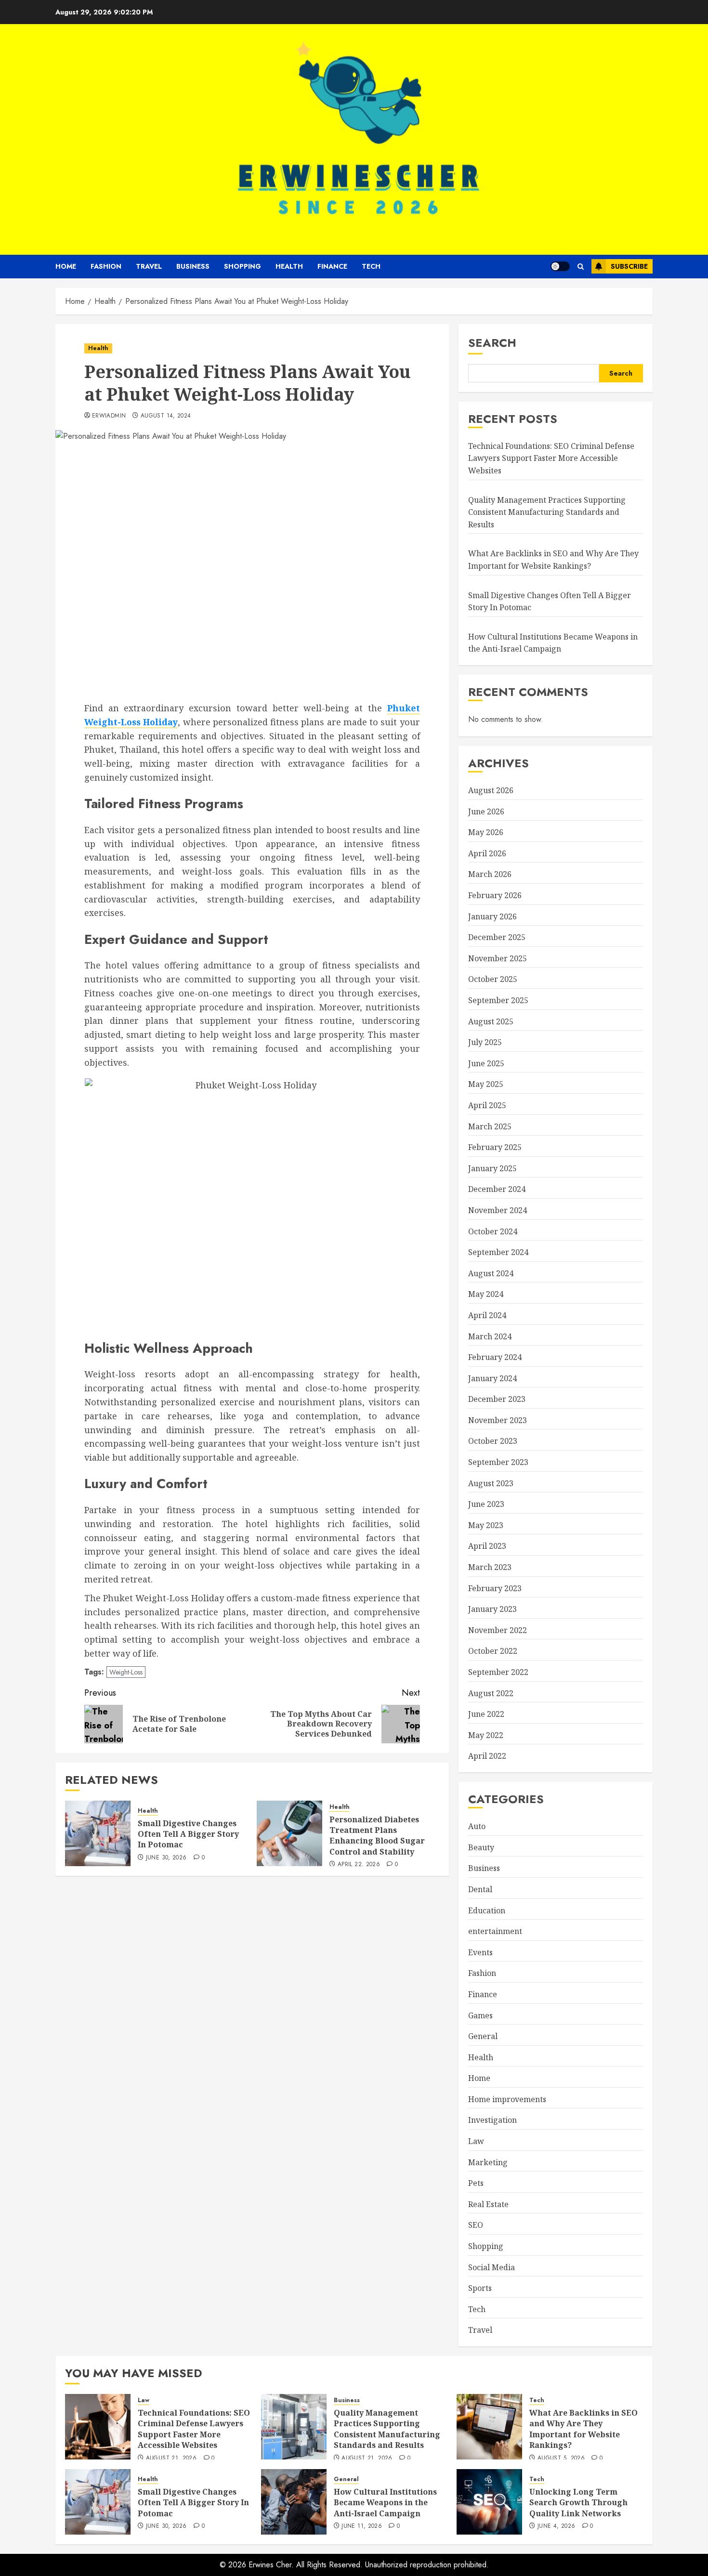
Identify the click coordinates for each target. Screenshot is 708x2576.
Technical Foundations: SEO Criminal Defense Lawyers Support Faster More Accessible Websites (551, 458)
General (483, 2036)
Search (492, 343)
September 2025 (498, 1000)
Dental (480, 1889)
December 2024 (497, 1189)
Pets (476, 2183)
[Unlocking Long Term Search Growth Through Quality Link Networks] (489, 2502)
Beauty (481, 1847)
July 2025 (485, 1042)
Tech (371, 266)
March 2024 (490, 1336)
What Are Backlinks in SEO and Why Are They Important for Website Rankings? (583, 2429)
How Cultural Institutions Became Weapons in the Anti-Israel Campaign (385, 2503)
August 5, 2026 (561, 2458)
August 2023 (491, 1483)
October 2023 (493, 1441)
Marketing (488, 2162)
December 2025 (497, 937)
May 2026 (486, 832)
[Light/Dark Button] (560, 266)
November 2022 (498, 1630)
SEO (476, 2225)
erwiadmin (109, 416)
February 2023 (495, 1588)
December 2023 (497, 1399)
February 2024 (495, 1357)
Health (289, 266)
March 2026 (490, 874)
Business (193, 266)
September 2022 (498, 1672)
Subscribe (629, 266)
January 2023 (492, 1609)
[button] (581, 267)
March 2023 (490, 1567)
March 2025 (490, 1126)
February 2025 (495, 1147)
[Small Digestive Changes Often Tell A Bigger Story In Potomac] (98, 1833)
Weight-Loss (126, 1672)
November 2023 (498, 1420)
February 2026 (495, 895)
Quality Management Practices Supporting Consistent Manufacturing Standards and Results (547, 512)
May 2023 (486, 1525)
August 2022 (491, 1693)
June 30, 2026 (166, 1858)
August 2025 (491, 1021)
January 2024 (492, 1378)
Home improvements (507, 2099)
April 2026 (487, 853)
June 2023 (486, 1504)
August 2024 (491, 1273)
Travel (149, 266)
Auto (477, 1826)
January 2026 (492, 916)
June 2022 (486, 1714)
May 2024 (486, 1294)
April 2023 (487, 1546)
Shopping (243, 266)
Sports (480, 2288)
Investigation (492, 2120)
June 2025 (486, 1063)
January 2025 (492, 1168)
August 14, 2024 (166, 416)
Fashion (106, 266)
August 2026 (491, 790)
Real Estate (488, 2204)
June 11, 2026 (362, 2526)
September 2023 (498, 1462)
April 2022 (487, 1756)
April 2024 (487, 1315)
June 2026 (486, 811)
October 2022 (493, 1651)
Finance (332, 266)
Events (480, 1952)
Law (476, 2141)
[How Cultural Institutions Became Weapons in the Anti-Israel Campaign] (294, 2502)
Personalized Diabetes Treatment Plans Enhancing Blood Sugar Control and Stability (377, 1836)
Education (487, 1910)
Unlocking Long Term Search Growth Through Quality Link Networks (578, 2503)
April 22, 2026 (359, 1865)
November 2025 (498, 958)
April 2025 (487, 1105)
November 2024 (498, 1210)
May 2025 (486, 1084)
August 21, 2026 (171, 2458)
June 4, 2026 (556, 2526)
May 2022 (486, 1735)
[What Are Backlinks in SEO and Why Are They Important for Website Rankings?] (489, 2427)
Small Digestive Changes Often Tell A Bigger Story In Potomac (188, 1834)
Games (480, 2015)
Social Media (492, 2267)
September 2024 (498, 1252)
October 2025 (493, 979)
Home (66, 266)
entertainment (495, 1931)
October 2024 (493, 1231)
